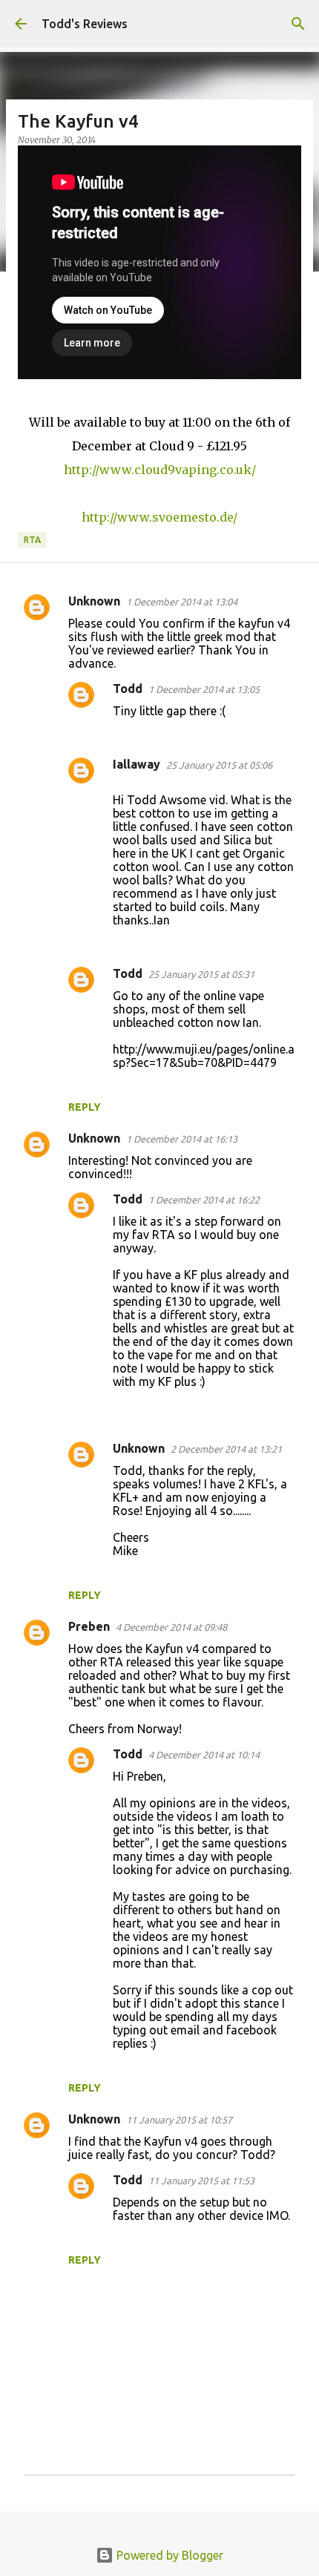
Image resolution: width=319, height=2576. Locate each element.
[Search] (298, 24)
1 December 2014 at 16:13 (182, 1139)
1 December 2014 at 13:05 (204, 689)
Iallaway (137, 764)
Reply (85, 1107)
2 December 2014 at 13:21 (226, 1449)
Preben (89, 1626)
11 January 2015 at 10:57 (179, 2120)
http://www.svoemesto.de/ (159, 517)
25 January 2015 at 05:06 (219, 765)
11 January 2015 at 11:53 (201, 2181)
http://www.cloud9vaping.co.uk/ (160, 470)
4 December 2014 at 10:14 (204, 1755)
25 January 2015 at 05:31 (201, 974)
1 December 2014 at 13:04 (182, 602)
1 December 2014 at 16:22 (204, 1200)
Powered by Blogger (168, 2555)
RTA (32, 540)
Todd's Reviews (85, 24)
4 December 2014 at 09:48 (171, 1627)
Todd (128, 689)
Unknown (94, 601)
